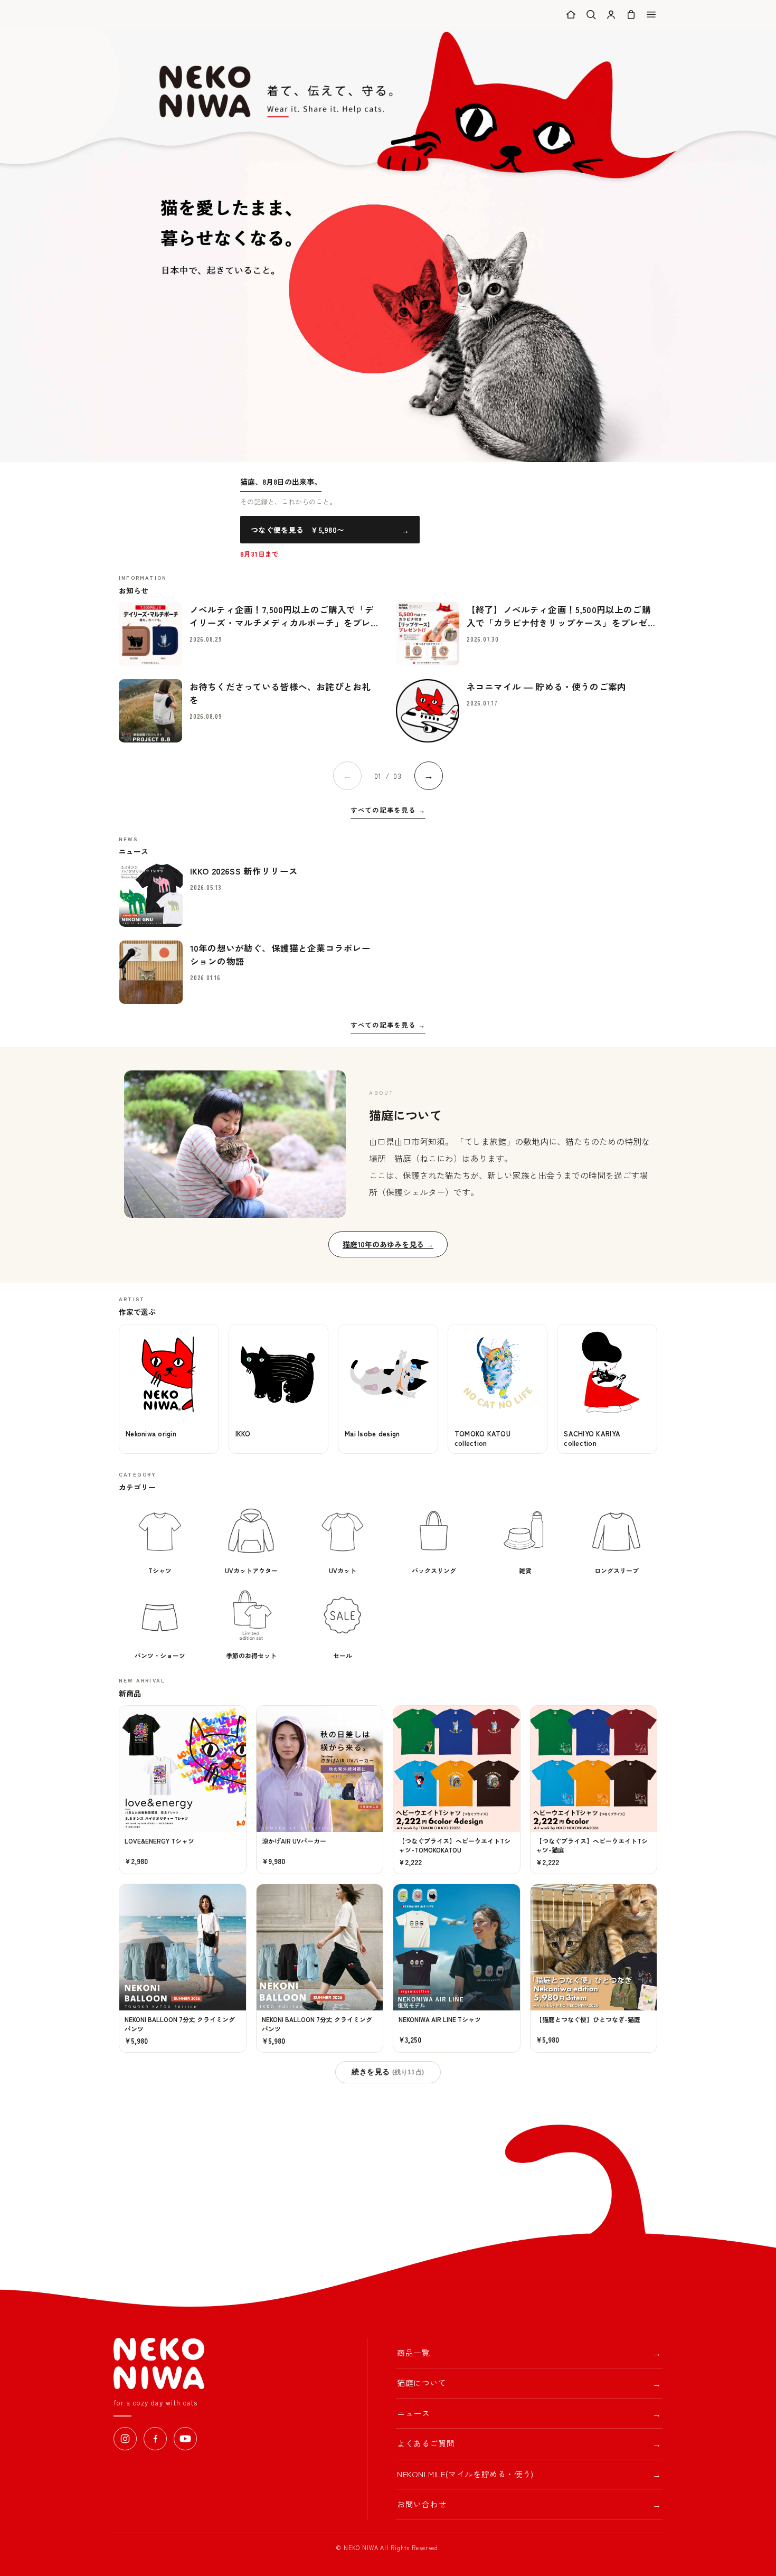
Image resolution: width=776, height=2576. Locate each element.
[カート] (631, 15)
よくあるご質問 (529, 2443)
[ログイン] (611, 15)
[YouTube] (185, 2439)
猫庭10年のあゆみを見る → (388, 1244)
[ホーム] (571, 15)
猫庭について (529, 2383)
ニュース (529, 2413)
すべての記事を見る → (388, 810)
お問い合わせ (529, 2504)
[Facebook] (155, 2439)
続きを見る (388, 2072)
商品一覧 (529, 2353)
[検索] (591, 15)
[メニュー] (651, 15)
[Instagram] (125, 2439)
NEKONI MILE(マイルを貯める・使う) (529, 2474)
